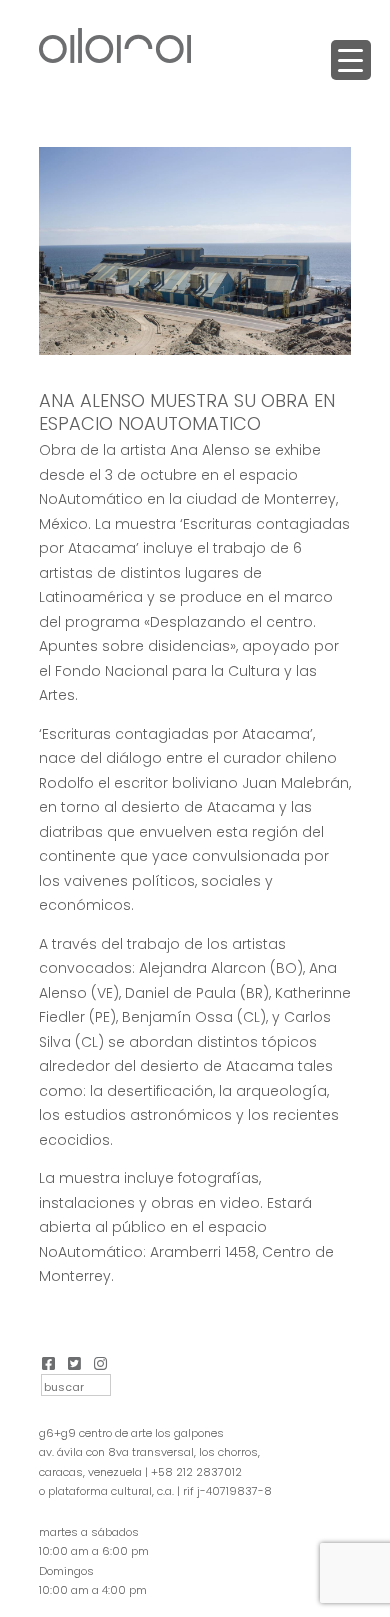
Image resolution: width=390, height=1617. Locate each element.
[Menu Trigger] (351, 60)
